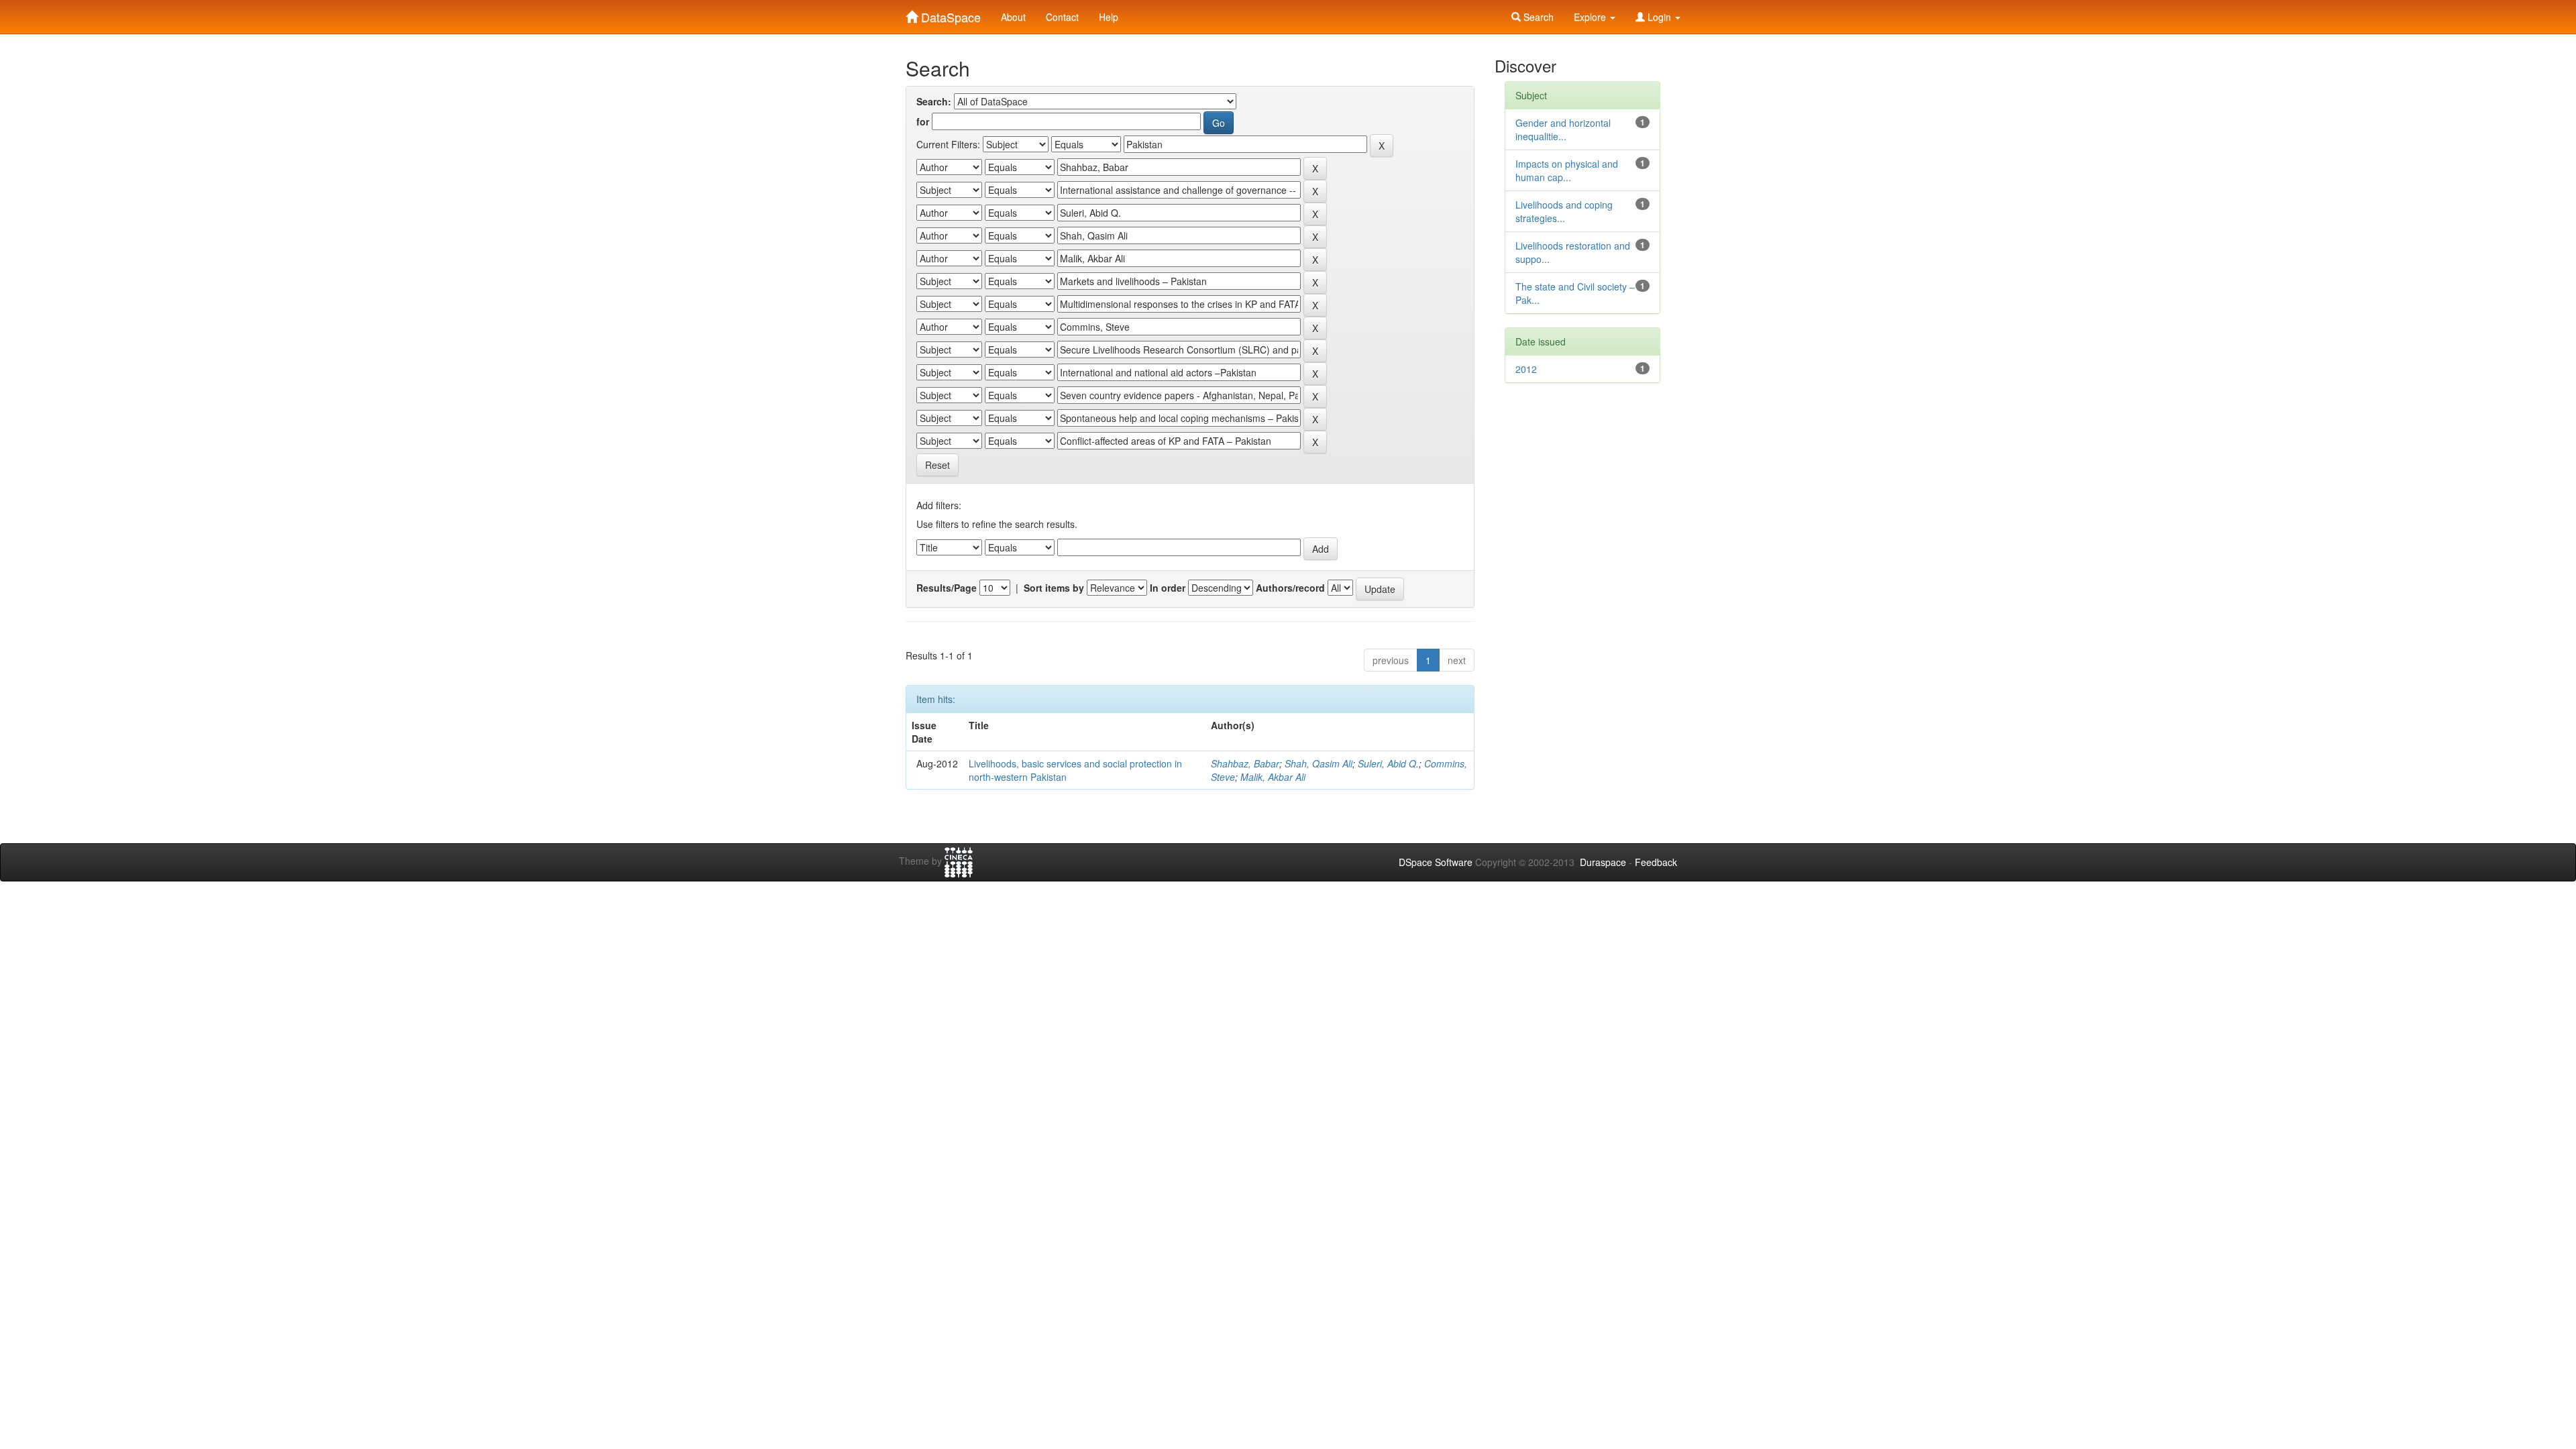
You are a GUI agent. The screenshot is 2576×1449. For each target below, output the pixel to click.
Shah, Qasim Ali (1319, 763)
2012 (1526, 369)
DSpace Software (1436, 862)
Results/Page (947, 588)
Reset (937, 465)
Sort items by (1054, 588)
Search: (934, 101)
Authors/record (1290, 588)
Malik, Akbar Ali (1273, 777)
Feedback (1656, 862)
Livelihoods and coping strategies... (1564, 211)
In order (1168, 588)
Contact (1062, 17)
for (923, 121)
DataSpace (949, 14)
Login (1659, 17)
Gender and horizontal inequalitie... (1563, 129)
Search (1537, 17)
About (1013, 17)
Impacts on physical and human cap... (1567, 170)
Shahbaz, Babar (1245, 763)
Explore (1591, 17)
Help (1109, 17)
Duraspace (1603, 862)
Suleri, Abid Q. (1388, 763)
